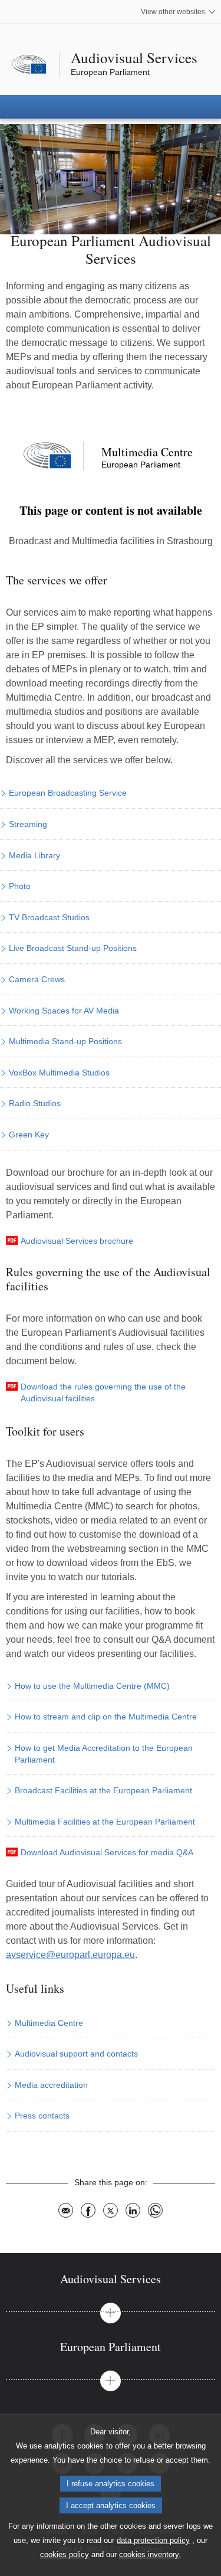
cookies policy (65, 2554)
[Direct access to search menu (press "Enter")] (4, 4)
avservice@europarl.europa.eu (70, 1955)
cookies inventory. (150, 2554)
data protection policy (153, 2540)
